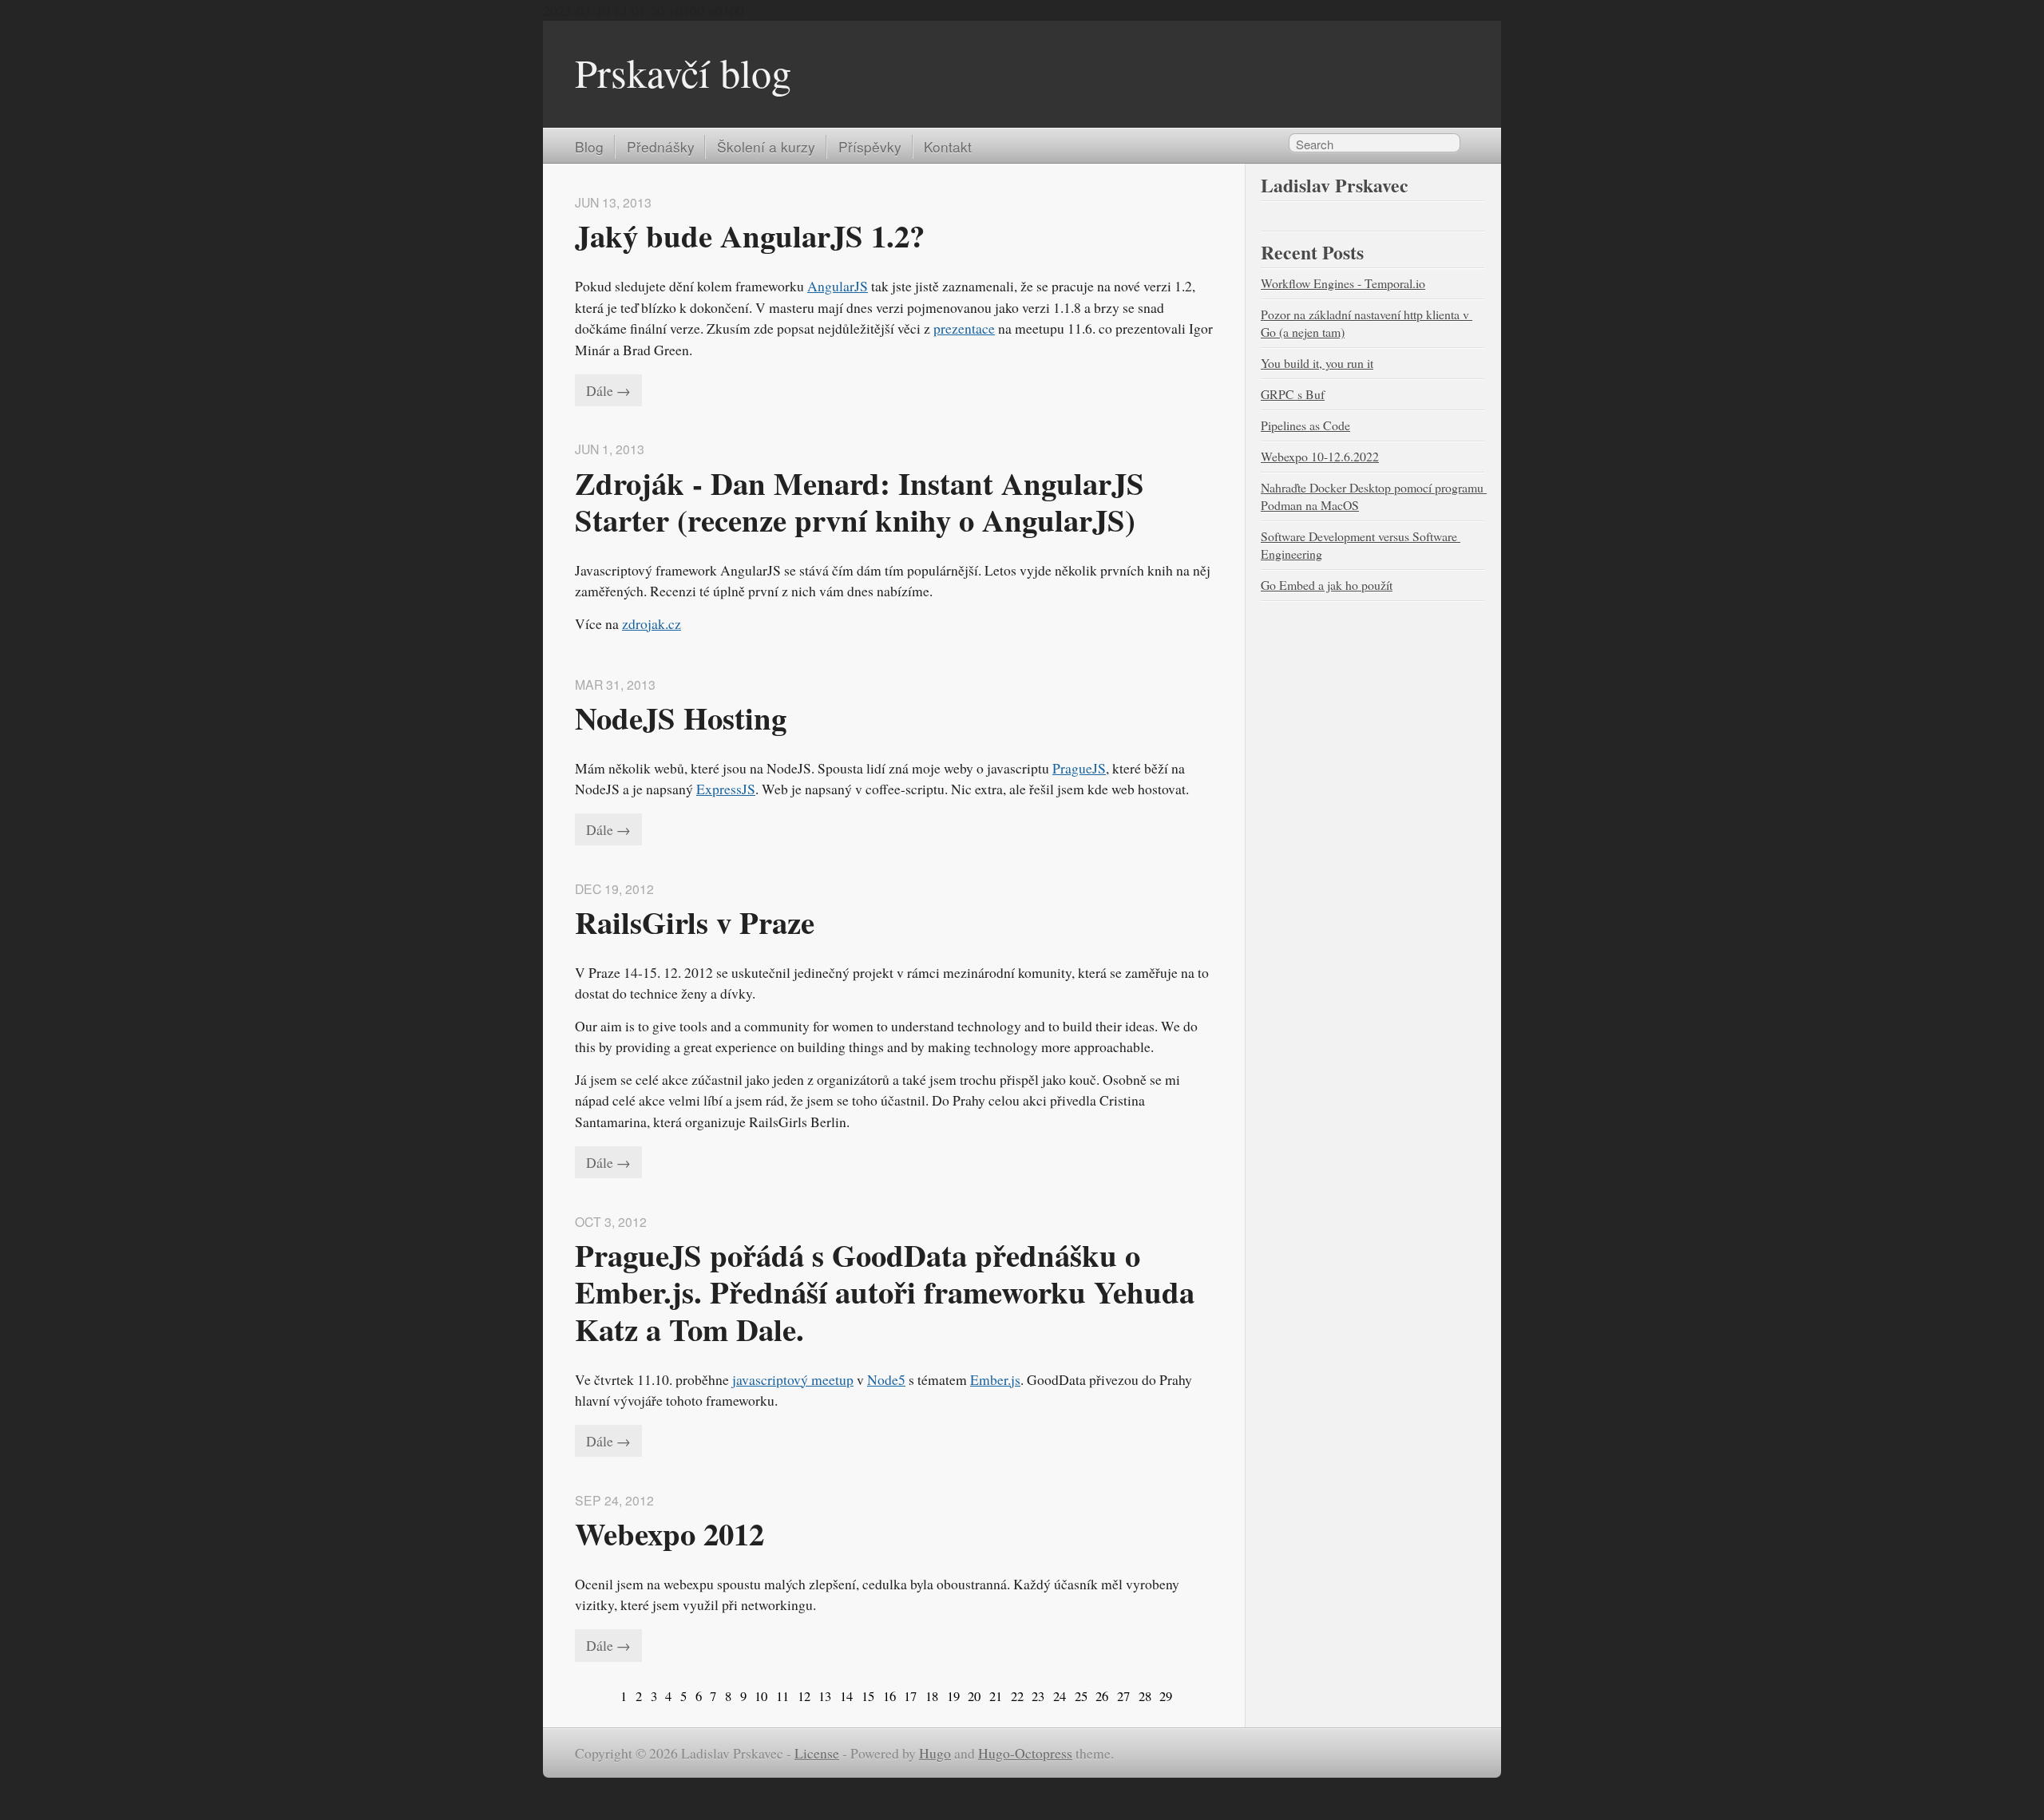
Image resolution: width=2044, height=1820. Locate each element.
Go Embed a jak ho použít (1327, 585)
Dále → (608, 390)
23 (1038, 1696)
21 (996, 1696)
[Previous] (613, 1696)
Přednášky (661, 146)
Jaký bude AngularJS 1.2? (750, 235)
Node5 (886, 1379)
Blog (589, 146)
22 (1017, 1696)
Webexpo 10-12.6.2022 (1320, 456)
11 (782, 1696)
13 (825, 1696)
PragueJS (1079, 768)
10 (761, 1696)
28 (1145, 1696)
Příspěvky (870, 146)
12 (804, 1696)
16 (889, 1696)
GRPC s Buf (1293, 394)
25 (1081, 1696)
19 (953, 1696)
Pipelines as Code (1305, 425)
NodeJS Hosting (681, 718)
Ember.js (995, 1379)
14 (846, 1696)
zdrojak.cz (652, 623)
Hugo (935, 1753)
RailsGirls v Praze (695, 922)
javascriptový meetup (793, 1379)
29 (1166, 1696)
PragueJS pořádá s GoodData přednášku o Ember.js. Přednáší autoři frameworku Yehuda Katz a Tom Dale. (889, 1292)
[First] (607, 1696)
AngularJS (838, 286)
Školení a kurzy (766, 146)
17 (910, 1696)
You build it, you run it (1317, 363)
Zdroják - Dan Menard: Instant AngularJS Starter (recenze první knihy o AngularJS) (864, 501)
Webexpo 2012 (669, 1533)
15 (868, 1696)
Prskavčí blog (683, 72)
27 (1123, 1696)
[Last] (1180, 1696)
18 (932, 1696)
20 (974, 1696)
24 (1060, 1696)
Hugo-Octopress (1025, 1753)
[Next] (1175, 1696)
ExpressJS (726, 789)
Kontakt (948, 146)
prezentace (964, 328)
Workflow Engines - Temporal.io (1343, 283)
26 (1102, 1696)
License (817, 1753)
